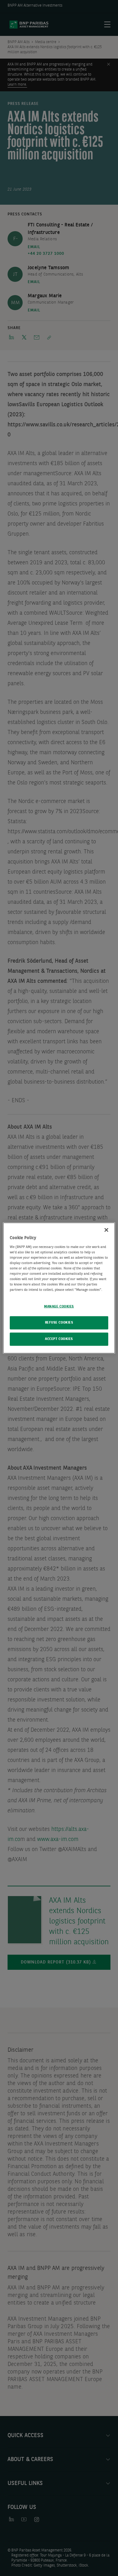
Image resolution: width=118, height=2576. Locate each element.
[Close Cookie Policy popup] (106, 1230)
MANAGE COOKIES (59, 1307)
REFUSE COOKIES (59, 1323)
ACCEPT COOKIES (59, 1339)
